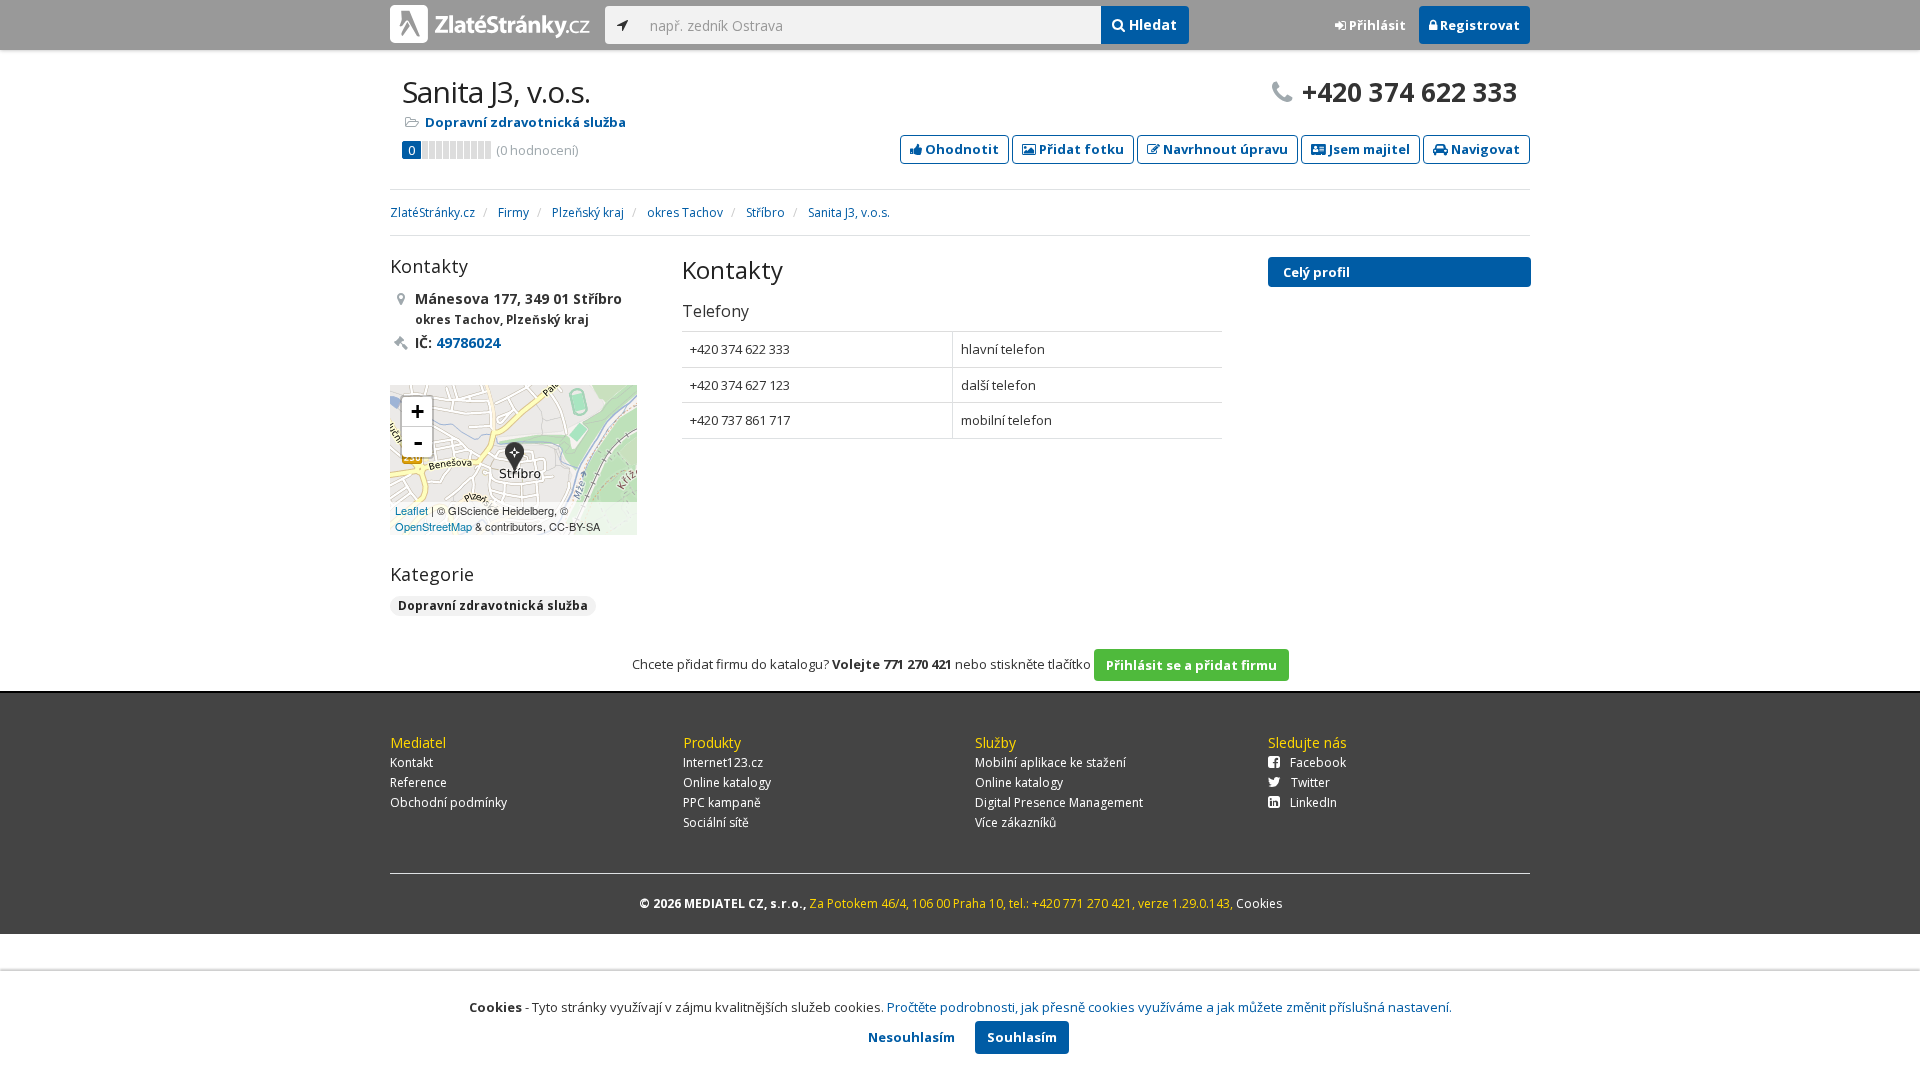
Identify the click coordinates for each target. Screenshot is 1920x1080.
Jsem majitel (1368, 149)
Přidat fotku (1080, 149)
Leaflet (411, 510)
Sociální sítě (716, 822)
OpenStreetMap (433, 526)
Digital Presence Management (1059, 802)
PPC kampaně (722, 802)
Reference (418, 782)
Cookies (1259, 903)
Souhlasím (1022, 1037)
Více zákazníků (1015, 822)
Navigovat (1484, 149)
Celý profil (1316, 272)
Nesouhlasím (911, 1037)
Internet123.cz (723, 762)
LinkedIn (1313, 802)
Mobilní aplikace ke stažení (1050, 762)
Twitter (1310, 782)
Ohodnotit (960, 149)
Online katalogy (727, 782)
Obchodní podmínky (448, 802)
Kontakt (411, 762)
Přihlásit (1376, 25)
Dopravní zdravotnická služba (525, 122)
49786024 (468, 342)
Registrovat (1478, 25)
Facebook (1318, 762)
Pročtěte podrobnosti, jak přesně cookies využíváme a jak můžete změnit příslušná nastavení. (1169, 1007)
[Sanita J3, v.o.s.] (514, 459)
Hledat (1151, 24)
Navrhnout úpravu (1224, 149)
